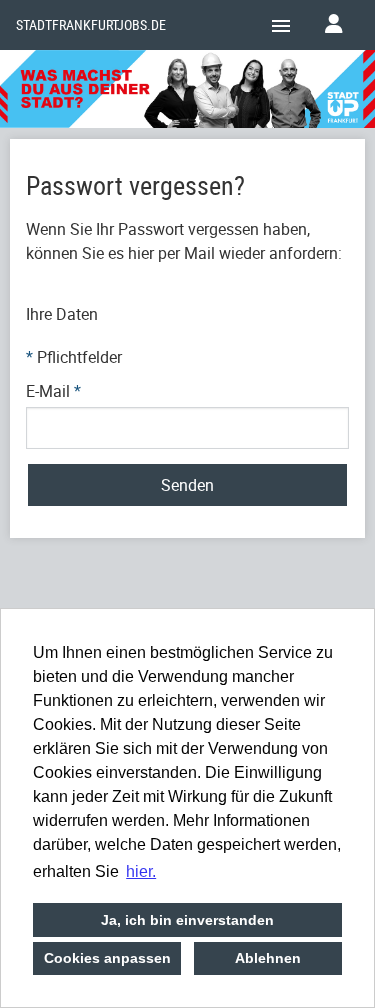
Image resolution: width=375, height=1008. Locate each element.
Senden (187, 485)
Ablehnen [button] (268, 958)
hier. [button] (141, 871)
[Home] (187, 92)
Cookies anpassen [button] (107, 958)
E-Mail (53, 391)
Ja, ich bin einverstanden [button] (187, 920)
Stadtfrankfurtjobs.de (91, 25)
